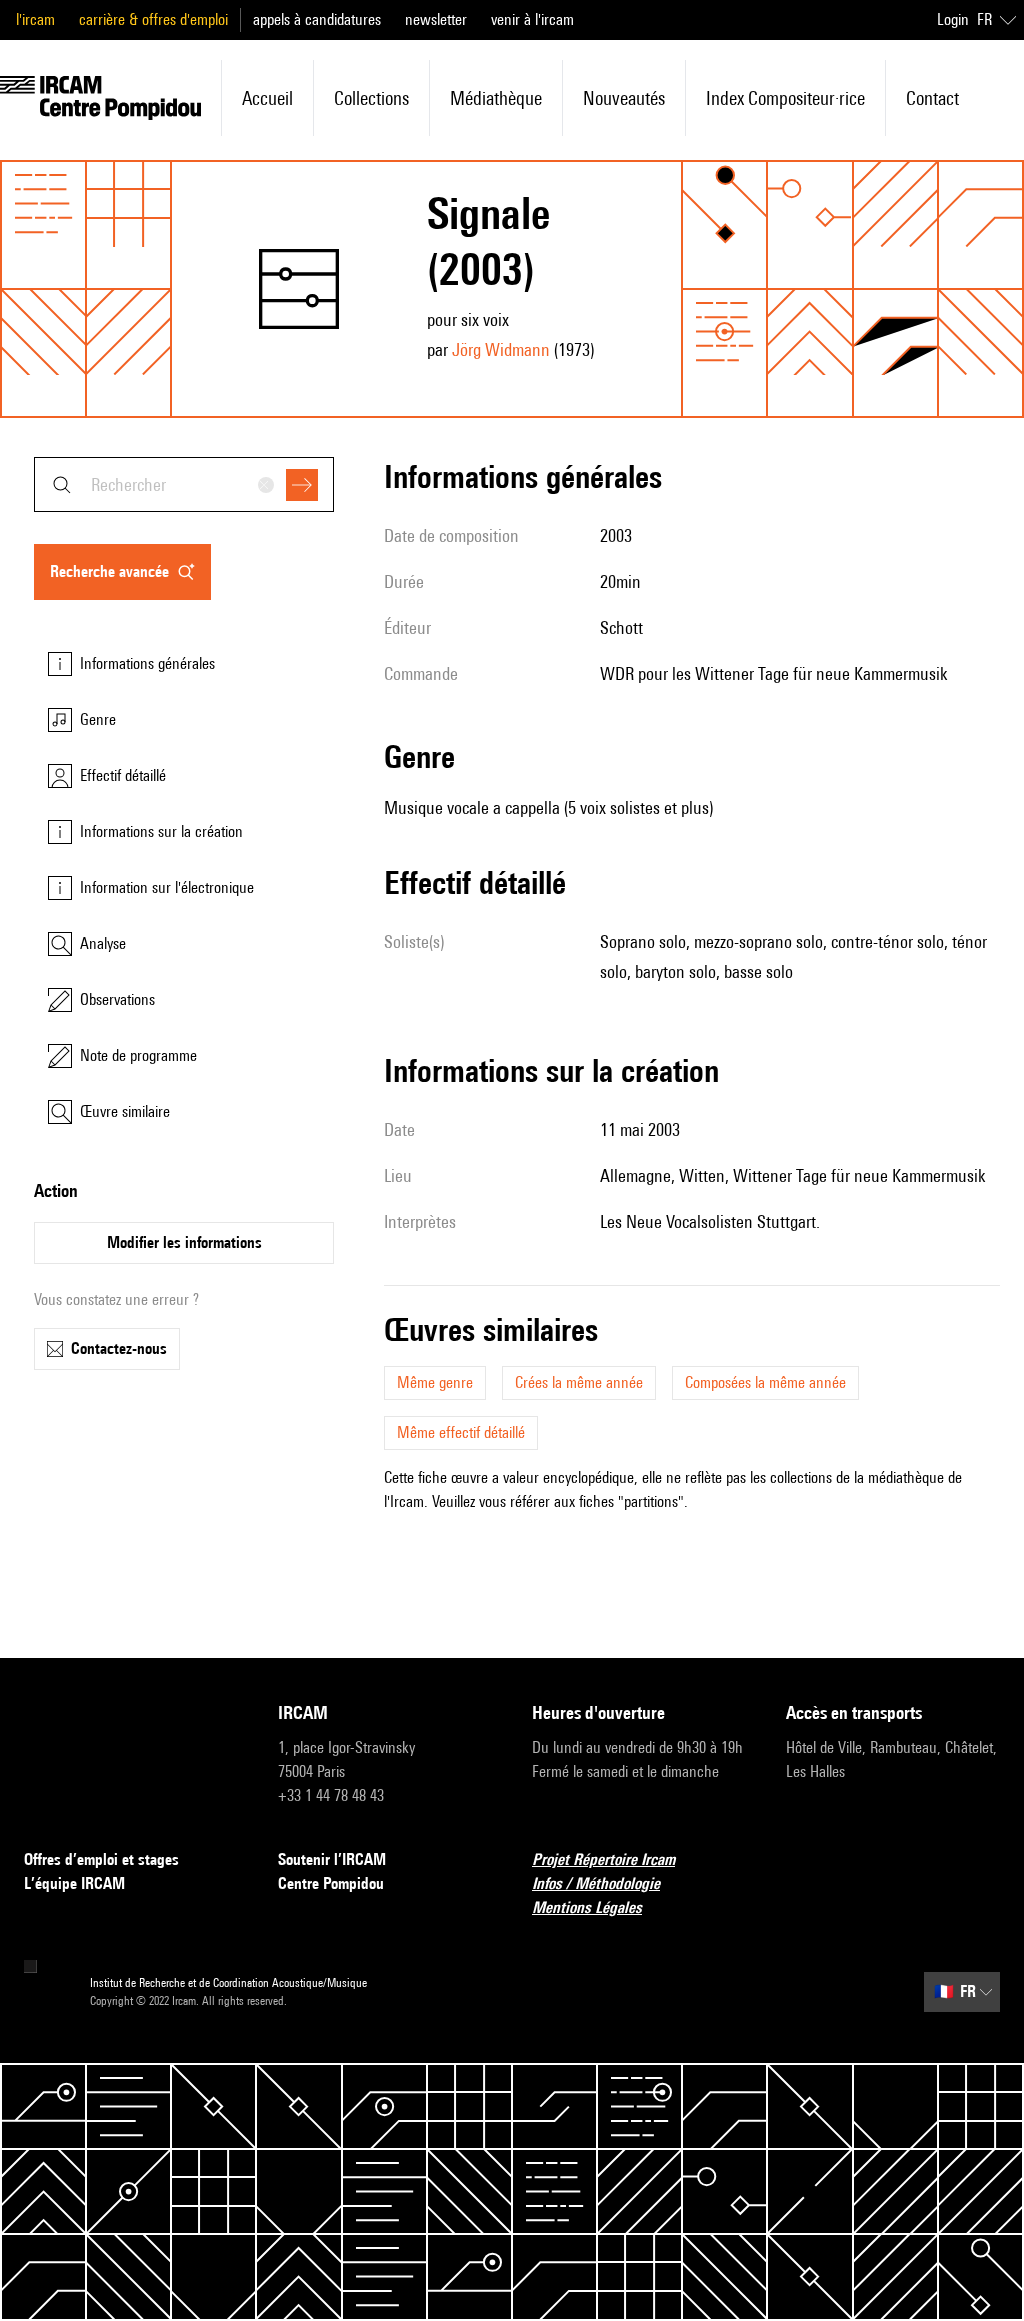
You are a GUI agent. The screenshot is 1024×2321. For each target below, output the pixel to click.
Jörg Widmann (501, 349)
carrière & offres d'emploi (153, 19)
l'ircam (35, 19)
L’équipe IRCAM (74, 1883)
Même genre (435, 1382)
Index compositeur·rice (785, 98)
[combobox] (184, 484)
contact (932, 98)
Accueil (267, 98)
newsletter (436, 19)
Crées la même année (579, 1382)
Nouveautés (624, 98)
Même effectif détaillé (461, 1432)
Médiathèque (496, 98)
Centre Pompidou (331, 1883)
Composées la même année (765, 1382)
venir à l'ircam (532, 19)
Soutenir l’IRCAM (332, 1859)
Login (953, 19)
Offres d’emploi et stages (101, 1859)
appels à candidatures (317, 19)
